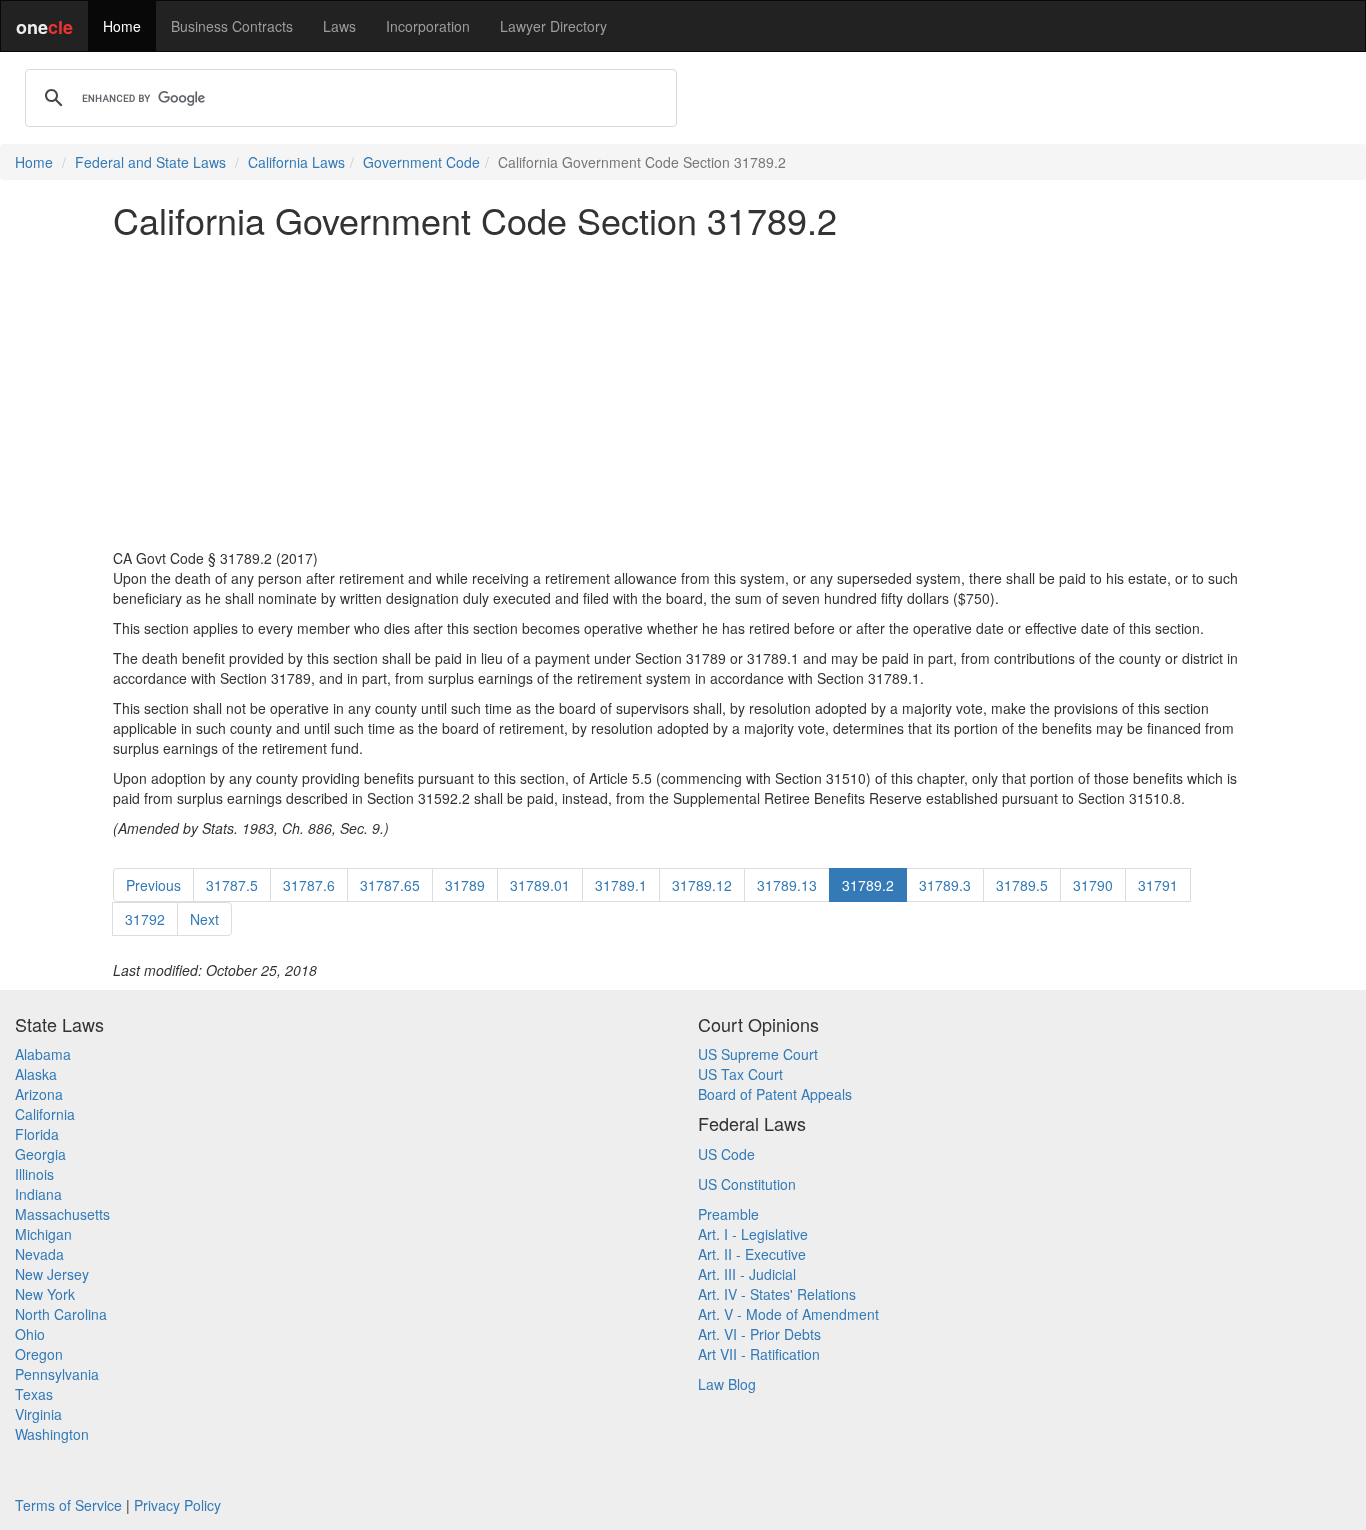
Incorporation (428, 26)
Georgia (40, 1154)
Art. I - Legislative (753, 1234)
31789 (465, 885)
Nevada (39, 1254)
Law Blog (727, 1384)
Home (122, 26)
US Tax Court (740, 1074)
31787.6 (309, 885)
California (45, 1114)
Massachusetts (62, 1214)
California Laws (296, 162)
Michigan (43, 1234)
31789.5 (1022, 885)
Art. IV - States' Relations (777, 1294)
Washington (52, 1434)
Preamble (728, 1214)
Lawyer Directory (553, 26)
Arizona (39, 1094)
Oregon (39, 1354)
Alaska (36, 1074)
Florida (37, 1134)
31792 (145, 919)
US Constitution (747, 1184)
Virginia (38, 1414)
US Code (726, 1154)
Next (204, 919)
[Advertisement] (683, 394)
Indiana (38, 1194)
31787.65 (390, 885)
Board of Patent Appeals (775, 1094)
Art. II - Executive (752, 1254)
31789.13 (787, 885)
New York (45, 1294)
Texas (34, 1394)
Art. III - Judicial (747, 1274)
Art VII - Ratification (759, 1354)
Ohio (30, 1334)
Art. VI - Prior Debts (759, 1334)
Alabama (43, 1054)
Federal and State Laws (150, 162)
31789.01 (540, 885)
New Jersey (52, 1274)
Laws (339, 26)
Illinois (34, 1174)
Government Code (421, 162)
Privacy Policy (177, 1505)
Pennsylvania (57, 1374)
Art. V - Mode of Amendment (788, 1314)
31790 (1093, 885)
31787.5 (232, 885)
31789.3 (945, 885)
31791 (1158, 885)
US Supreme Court (758, 1054)
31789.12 (702, 885)
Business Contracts (232, 26)
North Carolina (61, 1314)
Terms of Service (68, 1505)
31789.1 (621, 885)
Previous (153, 885)
